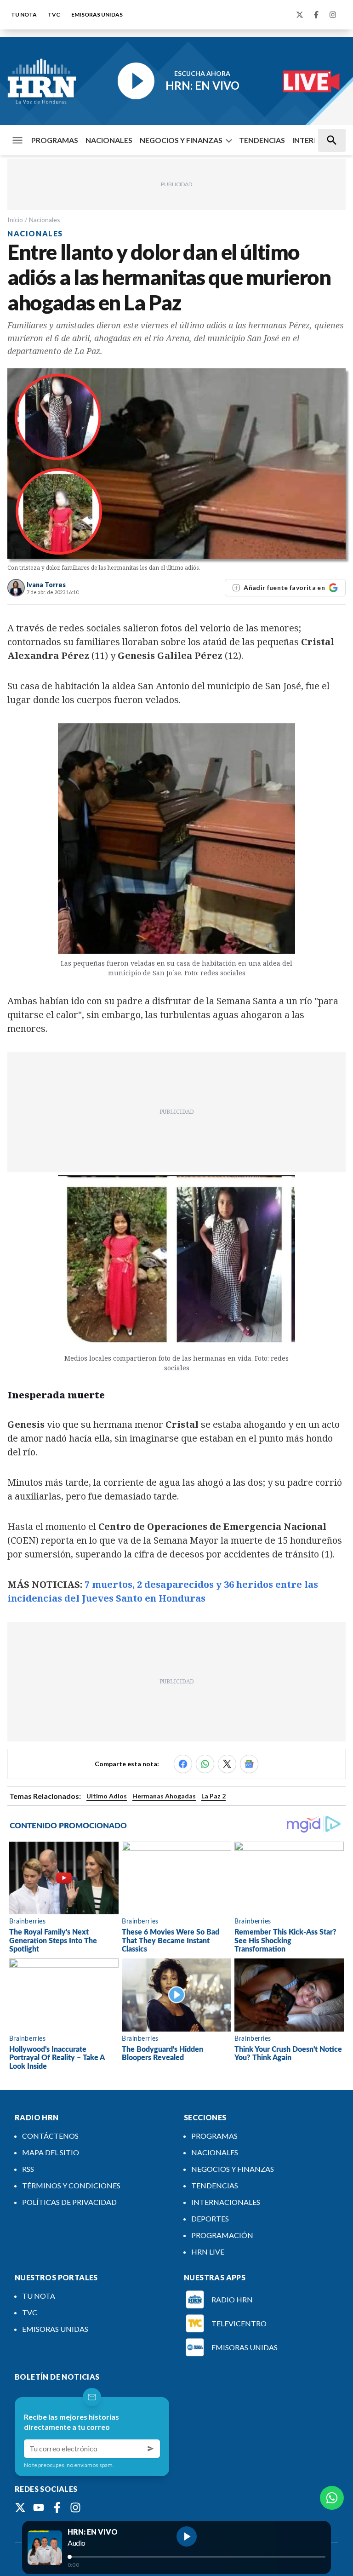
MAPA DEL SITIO (51, 2152)
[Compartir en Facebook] (183, 1764)
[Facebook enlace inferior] (57, 2507)
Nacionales (45, 220)
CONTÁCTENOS (50, 2136)
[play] (187, 2536)
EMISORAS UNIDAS (97, 14)
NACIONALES (109, 140)
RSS (28, 2169)
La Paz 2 (214, 1796)
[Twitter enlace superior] (300, 15)
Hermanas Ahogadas (164, 1796)
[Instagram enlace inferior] (75, 2507)
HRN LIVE (208, 2252)
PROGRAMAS (55, 140)
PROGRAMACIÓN (222, 2235)
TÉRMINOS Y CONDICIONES (71, 2185)
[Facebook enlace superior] (316, 15)
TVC (54, 14)
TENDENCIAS (262, 140)
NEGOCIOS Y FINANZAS (181, 140)
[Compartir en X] (227, 1764)
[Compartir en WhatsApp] (205, 1764)
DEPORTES (210, 2218)
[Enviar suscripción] (151, 2449)
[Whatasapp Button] (332, 2498)
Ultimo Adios (107, 1796)
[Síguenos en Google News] (249, 1764)
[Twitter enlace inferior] (20, 2507)
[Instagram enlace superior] (333, 15)
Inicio (15, 220)
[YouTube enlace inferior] (39, 2507)
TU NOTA (24, 14)
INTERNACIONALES (226, 2202)
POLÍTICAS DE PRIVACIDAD (69, 2202)
